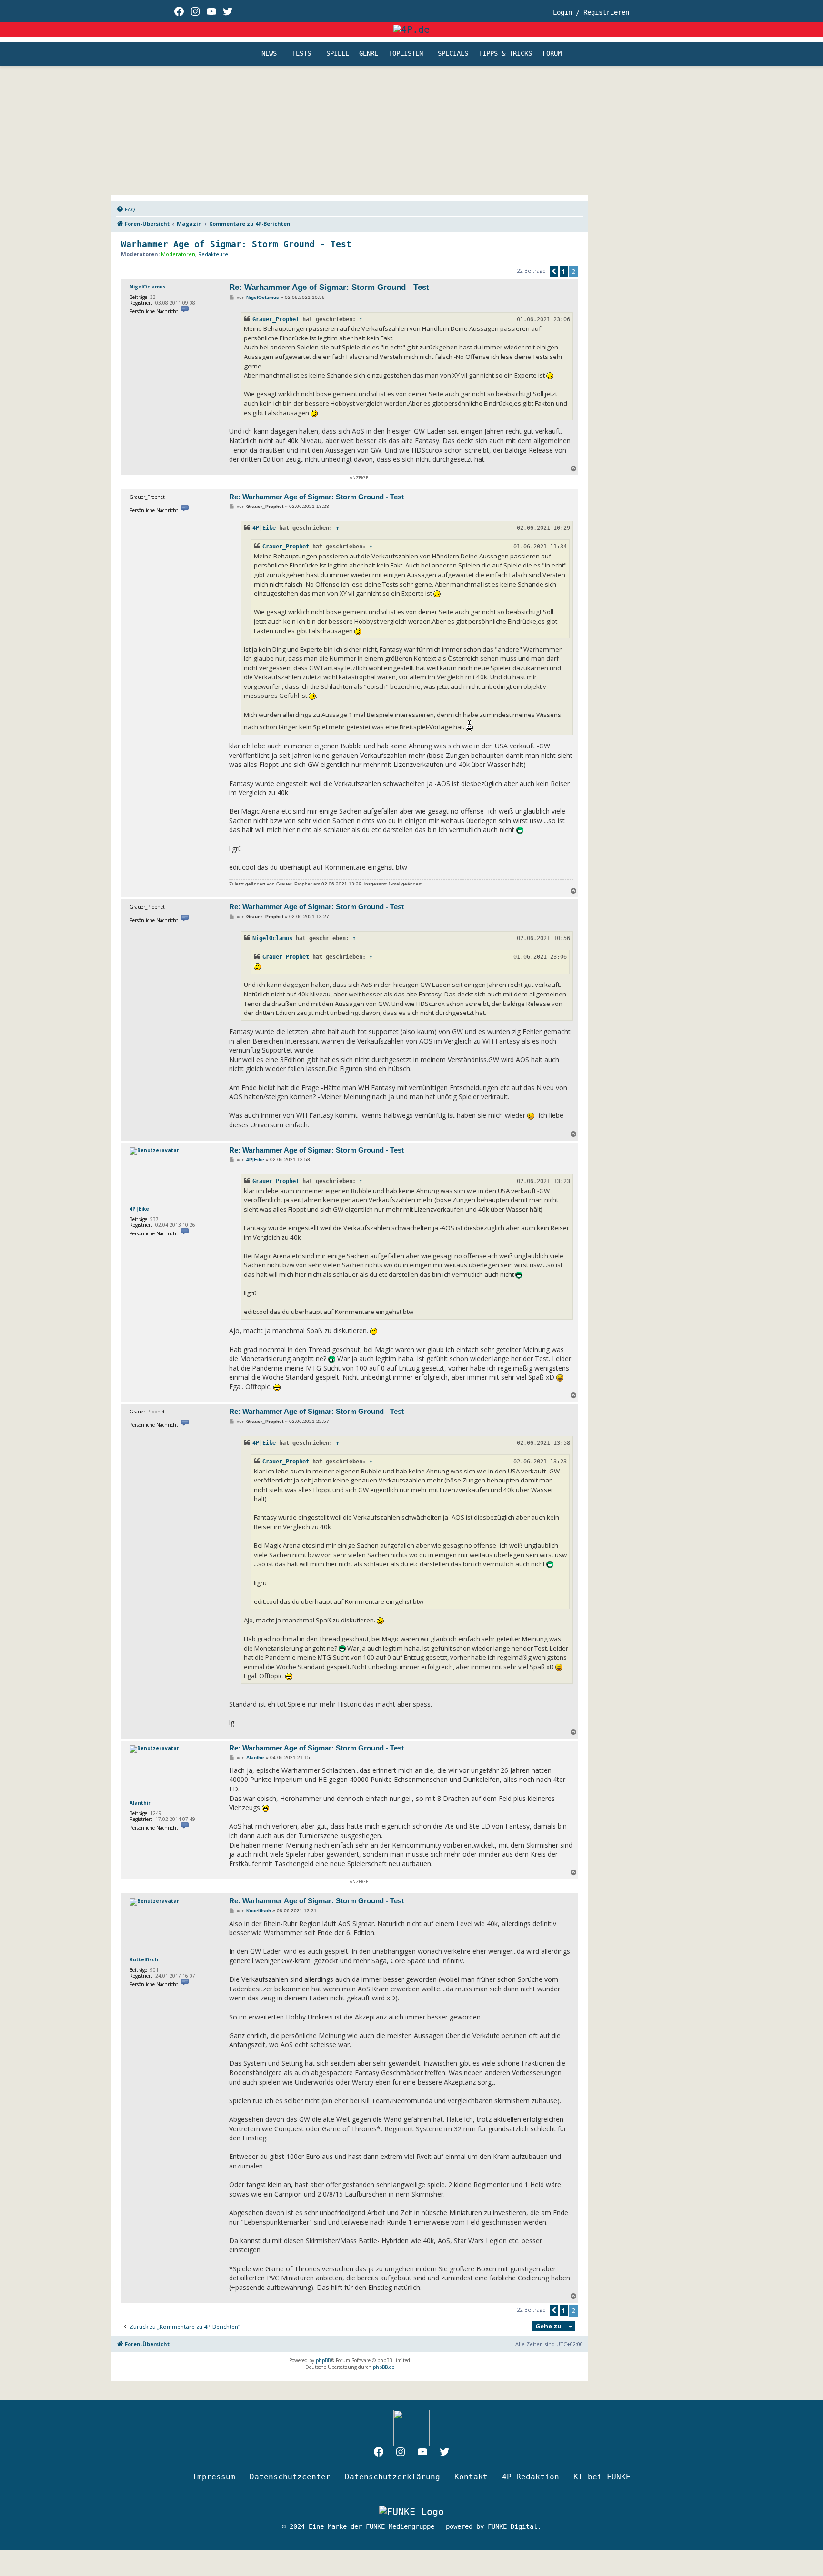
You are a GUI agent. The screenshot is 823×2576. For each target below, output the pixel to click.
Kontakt (471, 2477)
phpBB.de (384, 2367)
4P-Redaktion (531, 2477)
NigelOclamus (148, 287)
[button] (554, 271)
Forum (552, 54)
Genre (369, 54)
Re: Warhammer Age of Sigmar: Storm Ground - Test (329, 287)
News (269, 54)
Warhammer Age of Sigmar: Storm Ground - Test (236, 244)
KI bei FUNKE (602, 2477)
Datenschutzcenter (290, 2477)
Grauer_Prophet (276, 319)
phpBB (323, 2360)
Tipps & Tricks (505, 54)
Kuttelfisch (144, 1959)
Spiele (338, 54)
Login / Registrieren (591, 12)
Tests (301, 54)
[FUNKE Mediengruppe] (411, 2512)
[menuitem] (126, 209)
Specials (453, 54)
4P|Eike (264, 528)
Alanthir (140, 1803)
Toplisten (406, 54)
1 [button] (564, 271)
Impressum (214, 2477)
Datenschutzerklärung (392, 2477)
